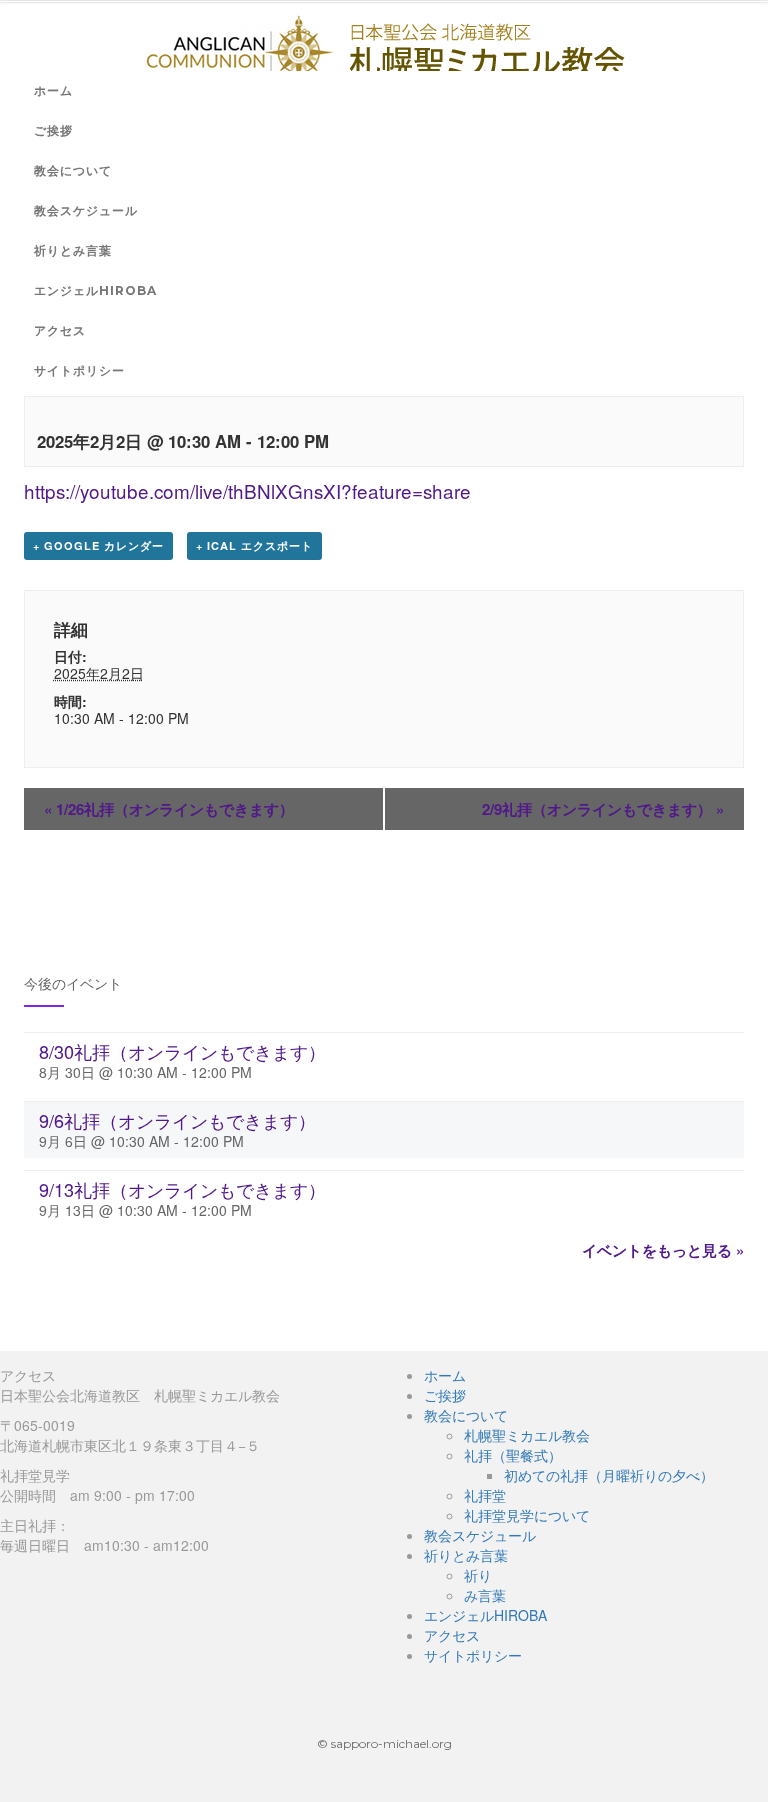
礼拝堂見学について (527, 1515)
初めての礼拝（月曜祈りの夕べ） (609, 1475)
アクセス (60, 330)
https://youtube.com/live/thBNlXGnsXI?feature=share (247, 490)
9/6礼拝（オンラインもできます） (177, 1120)
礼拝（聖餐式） (513, 1455)
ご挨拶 (53, 130)
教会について (73, 170)
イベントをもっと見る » (663, 1250)
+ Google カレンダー (98, 545)
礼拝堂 (485, 1495)
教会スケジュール (86, 210)
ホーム (53, 90)
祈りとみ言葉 (73, 250)
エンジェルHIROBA (95, 290)
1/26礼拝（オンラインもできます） (169, 809)
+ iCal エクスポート (254, 545)
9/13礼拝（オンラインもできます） (182, 1189)
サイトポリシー (79, 370)
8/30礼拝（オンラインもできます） (182, 1051)
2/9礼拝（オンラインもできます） (603, 809)
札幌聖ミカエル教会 (527, 1435)
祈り (478, 1575)
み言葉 (485, 1595)
